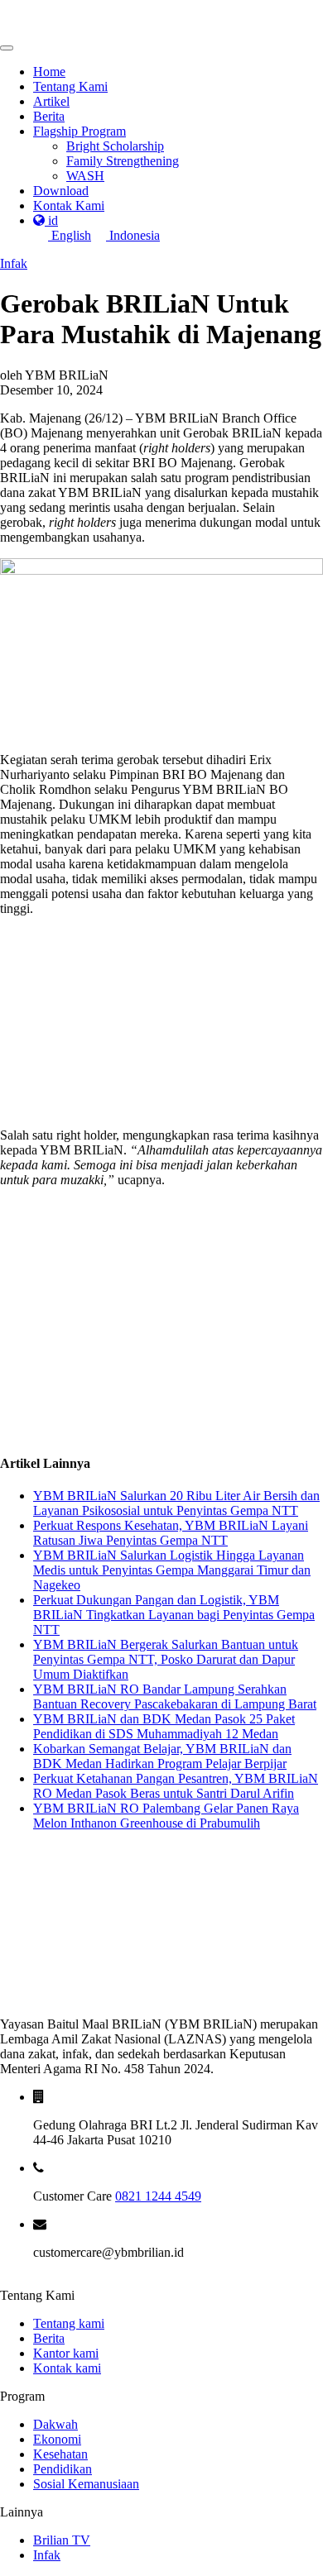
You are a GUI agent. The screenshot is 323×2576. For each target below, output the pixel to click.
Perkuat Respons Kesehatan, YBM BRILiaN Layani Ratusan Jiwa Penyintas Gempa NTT (171, 1533)
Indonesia (133, 235)
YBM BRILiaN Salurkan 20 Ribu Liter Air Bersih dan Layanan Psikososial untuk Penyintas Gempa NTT (176, 1503)
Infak (14, 263)
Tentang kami (69, 2323)
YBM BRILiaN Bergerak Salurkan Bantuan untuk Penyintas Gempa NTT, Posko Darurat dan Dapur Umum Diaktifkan (166, 1659)
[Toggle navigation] (7, 48)
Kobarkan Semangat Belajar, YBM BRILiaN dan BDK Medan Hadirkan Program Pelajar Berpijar (162, 1756)
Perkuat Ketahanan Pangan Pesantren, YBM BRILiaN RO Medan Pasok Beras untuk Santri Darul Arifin (176, 1786)
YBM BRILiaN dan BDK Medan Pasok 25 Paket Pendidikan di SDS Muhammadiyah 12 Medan (164, 1726)
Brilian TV (62, 2540)
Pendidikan (63, 2469)
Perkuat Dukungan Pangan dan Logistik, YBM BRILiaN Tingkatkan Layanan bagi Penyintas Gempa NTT (174, 1615)
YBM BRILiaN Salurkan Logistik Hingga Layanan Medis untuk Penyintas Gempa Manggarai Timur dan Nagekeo (172, 1570)
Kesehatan (60, 2454)
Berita (49, 2338)
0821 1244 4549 (158, 2196)
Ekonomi (57, 2439)
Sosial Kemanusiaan (86, 2484)
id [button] (51, 220)
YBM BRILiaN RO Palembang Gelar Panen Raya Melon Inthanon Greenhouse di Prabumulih (166, 1816)
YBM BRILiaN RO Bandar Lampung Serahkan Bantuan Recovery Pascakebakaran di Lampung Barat (175, 1697)
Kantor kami (66, 2353)
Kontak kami (67, 2368)
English (70, 235)
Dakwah (55, 2424)
